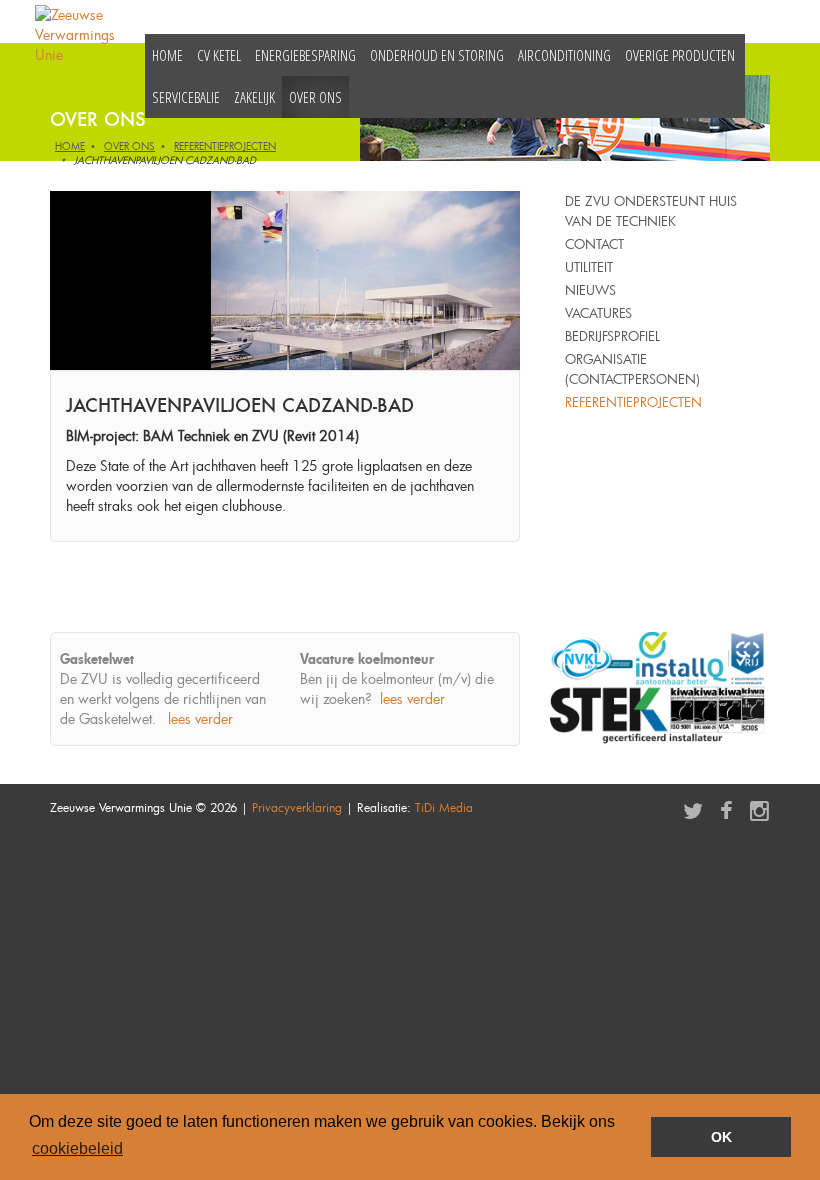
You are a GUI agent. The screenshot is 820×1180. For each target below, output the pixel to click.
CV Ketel (219, 55)
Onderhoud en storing (437, 55)
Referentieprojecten (225, 146)
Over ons (315, 97)
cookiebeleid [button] (77, 1148)
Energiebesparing (305, 55)
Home (167, 55)
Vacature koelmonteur (367, 658)
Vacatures (598, 313)
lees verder (200, 718)
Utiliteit (589, 267)
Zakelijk (254, 97)
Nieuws (590, 290)
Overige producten (680, 55)
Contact (594, 244)
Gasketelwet (97, 658)
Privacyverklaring (297, 807)
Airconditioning (564, 55)
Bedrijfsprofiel (612, 336)
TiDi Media (444, 807)
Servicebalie (186, 97)
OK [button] (721, 1137)
